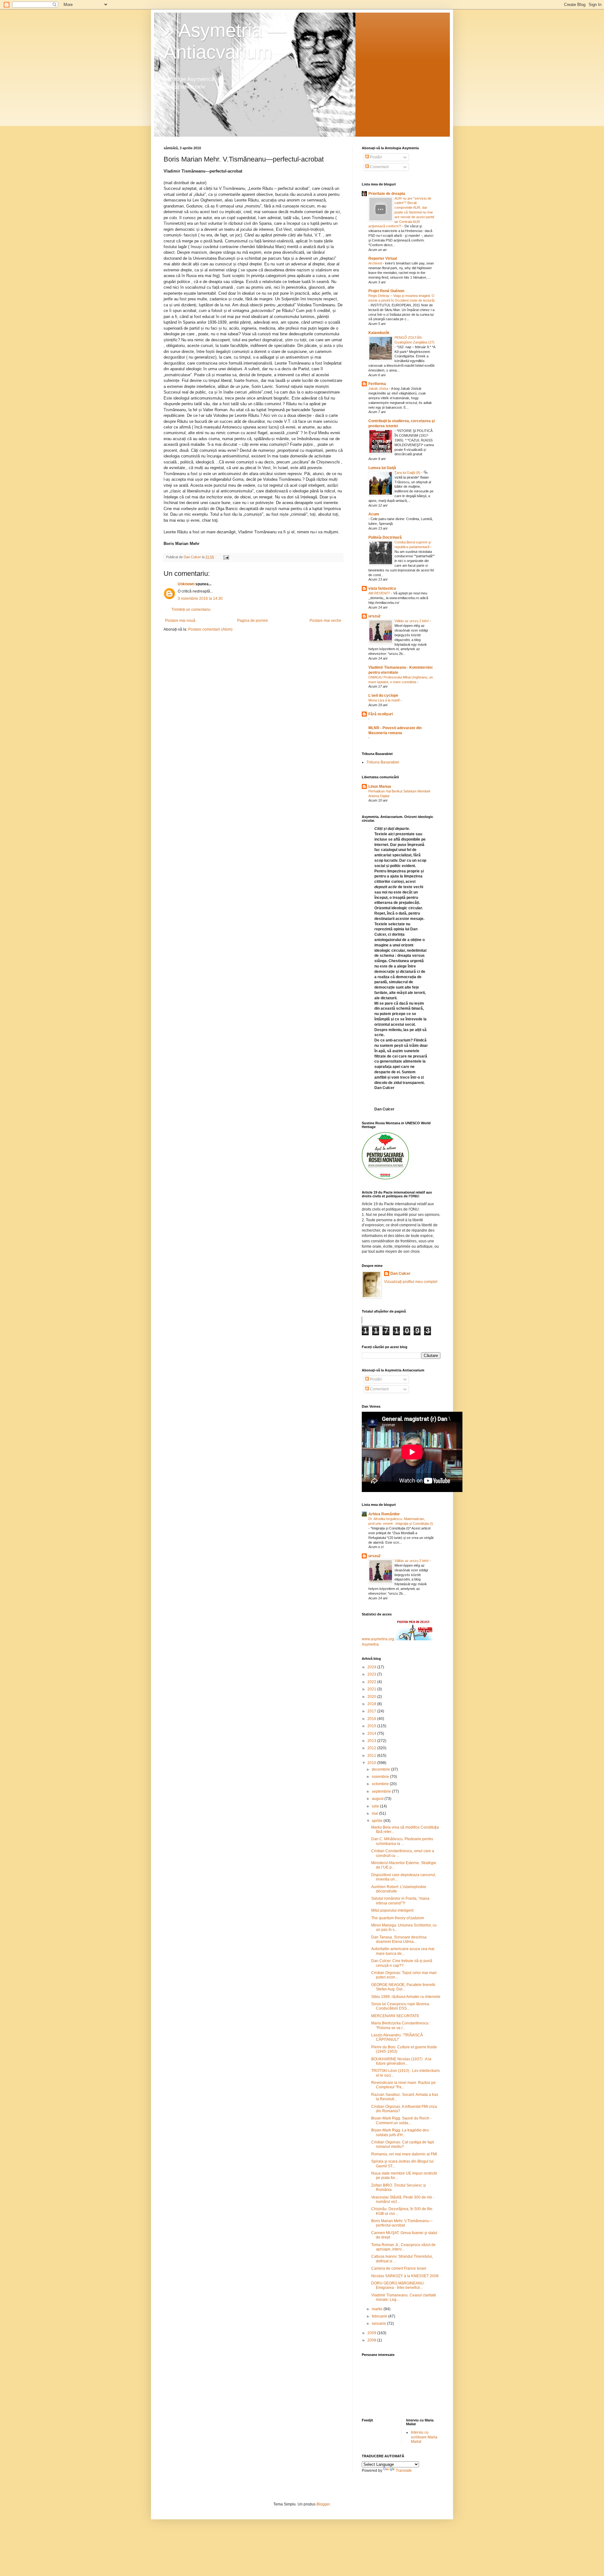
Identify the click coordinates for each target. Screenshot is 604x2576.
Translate (404, 2471)
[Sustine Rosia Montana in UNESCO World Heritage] (385, 1178)
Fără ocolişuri (381, 714)
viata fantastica (382, 588)
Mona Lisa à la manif (384, 700)
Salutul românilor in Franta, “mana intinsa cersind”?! (400, 1901)
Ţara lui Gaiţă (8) (408, 473)
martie (378, 2309)
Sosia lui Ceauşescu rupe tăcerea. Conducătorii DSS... (401, 2006)
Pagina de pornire (253, 621)
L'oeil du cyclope (383, 695)
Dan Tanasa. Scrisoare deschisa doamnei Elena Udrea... (399, 1939)
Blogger (323, 2504)
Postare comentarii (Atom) (210, 629)
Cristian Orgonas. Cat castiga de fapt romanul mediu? (403, 2144)
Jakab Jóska (379, 389)
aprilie (378, 1821)
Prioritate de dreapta (387, 194)
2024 (372, 1667)
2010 (372, 1763)
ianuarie (379, 2324)
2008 (372, 2340)
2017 (372, 1711)
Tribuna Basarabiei (383, 762)
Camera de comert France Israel (399, 2268)
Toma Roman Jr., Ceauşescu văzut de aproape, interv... (403, 2247)
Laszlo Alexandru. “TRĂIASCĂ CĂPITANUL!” (397, 2037)
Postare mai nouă (180, 621)
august (378, 1799)
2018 (372, 1704)
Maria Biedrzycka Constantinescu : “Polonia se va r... (401, 2025)
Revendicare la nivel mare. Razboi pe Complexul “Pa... (403, 2085)
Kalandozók (379, 333)
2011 (372, 1756)
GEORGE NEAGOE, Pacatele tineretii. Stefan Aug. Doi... (404, 1987)
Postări (375, 157)
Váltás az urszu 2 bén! (412, 621)
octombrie (381, 1784)
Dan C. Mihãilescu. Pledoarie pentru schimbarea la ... (402, 1841)
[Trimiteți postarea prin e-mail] (226, 557)
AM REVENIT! (380, 593)
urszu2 (375, 616)
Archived (376, 263)
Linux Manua (380, 786)
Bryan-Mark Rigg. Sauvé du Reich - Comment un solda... (401, 2120)
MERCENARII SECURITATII (395, 2016)
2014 (372, 1733)
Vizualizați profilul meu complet (411, 1282)
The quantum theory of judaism (398, 1918)
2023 (372, 1674)
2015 (372, 1726)
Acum (374, 514)
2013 (372, 1741)
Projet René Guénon (386, 291)
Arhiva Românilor (384, 1514)
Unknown (186, 584)
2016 (372, 1719)
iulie (376, 1806)
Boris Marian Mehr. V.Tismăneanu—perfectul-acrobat (402, 2223)
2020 (372, 1697)
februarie (380, 2316)
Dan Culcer (400, 1274)
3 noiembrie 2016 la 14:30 (200, 599)
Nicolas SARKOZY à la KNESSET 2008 (405, 2276)
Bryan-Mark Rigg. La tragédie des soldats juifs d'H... (400, 2132)
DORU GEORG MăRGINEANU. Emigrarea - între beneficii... (398, 2285)
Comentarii (379, 167)
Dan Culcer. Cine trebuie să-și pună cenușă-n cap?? (402, 1963)
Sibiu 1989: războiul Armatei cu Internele (406, 1997)
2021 (372, 1689)
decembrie (381, 1769)
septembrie (382, 1791)
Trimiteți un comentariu (191, 610)
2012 (372, 1748)
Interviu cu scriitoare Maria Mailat (424, 2437)
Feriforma (377, 384)
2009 (372, 2333)
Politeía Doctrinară (385, 537)
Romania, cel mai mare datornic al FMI (404, 2154)
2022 (372, 1682)
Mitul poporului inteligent (392, 1910)
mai (375, 1813)
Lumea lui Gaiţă (382, 468)
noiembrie (381, 1777)
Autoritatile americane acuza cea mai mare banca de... (403, 1951)
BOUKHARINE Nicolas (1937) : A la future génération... (401, 2061)
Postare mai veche (325, 621)
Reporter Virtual (383, 258)
